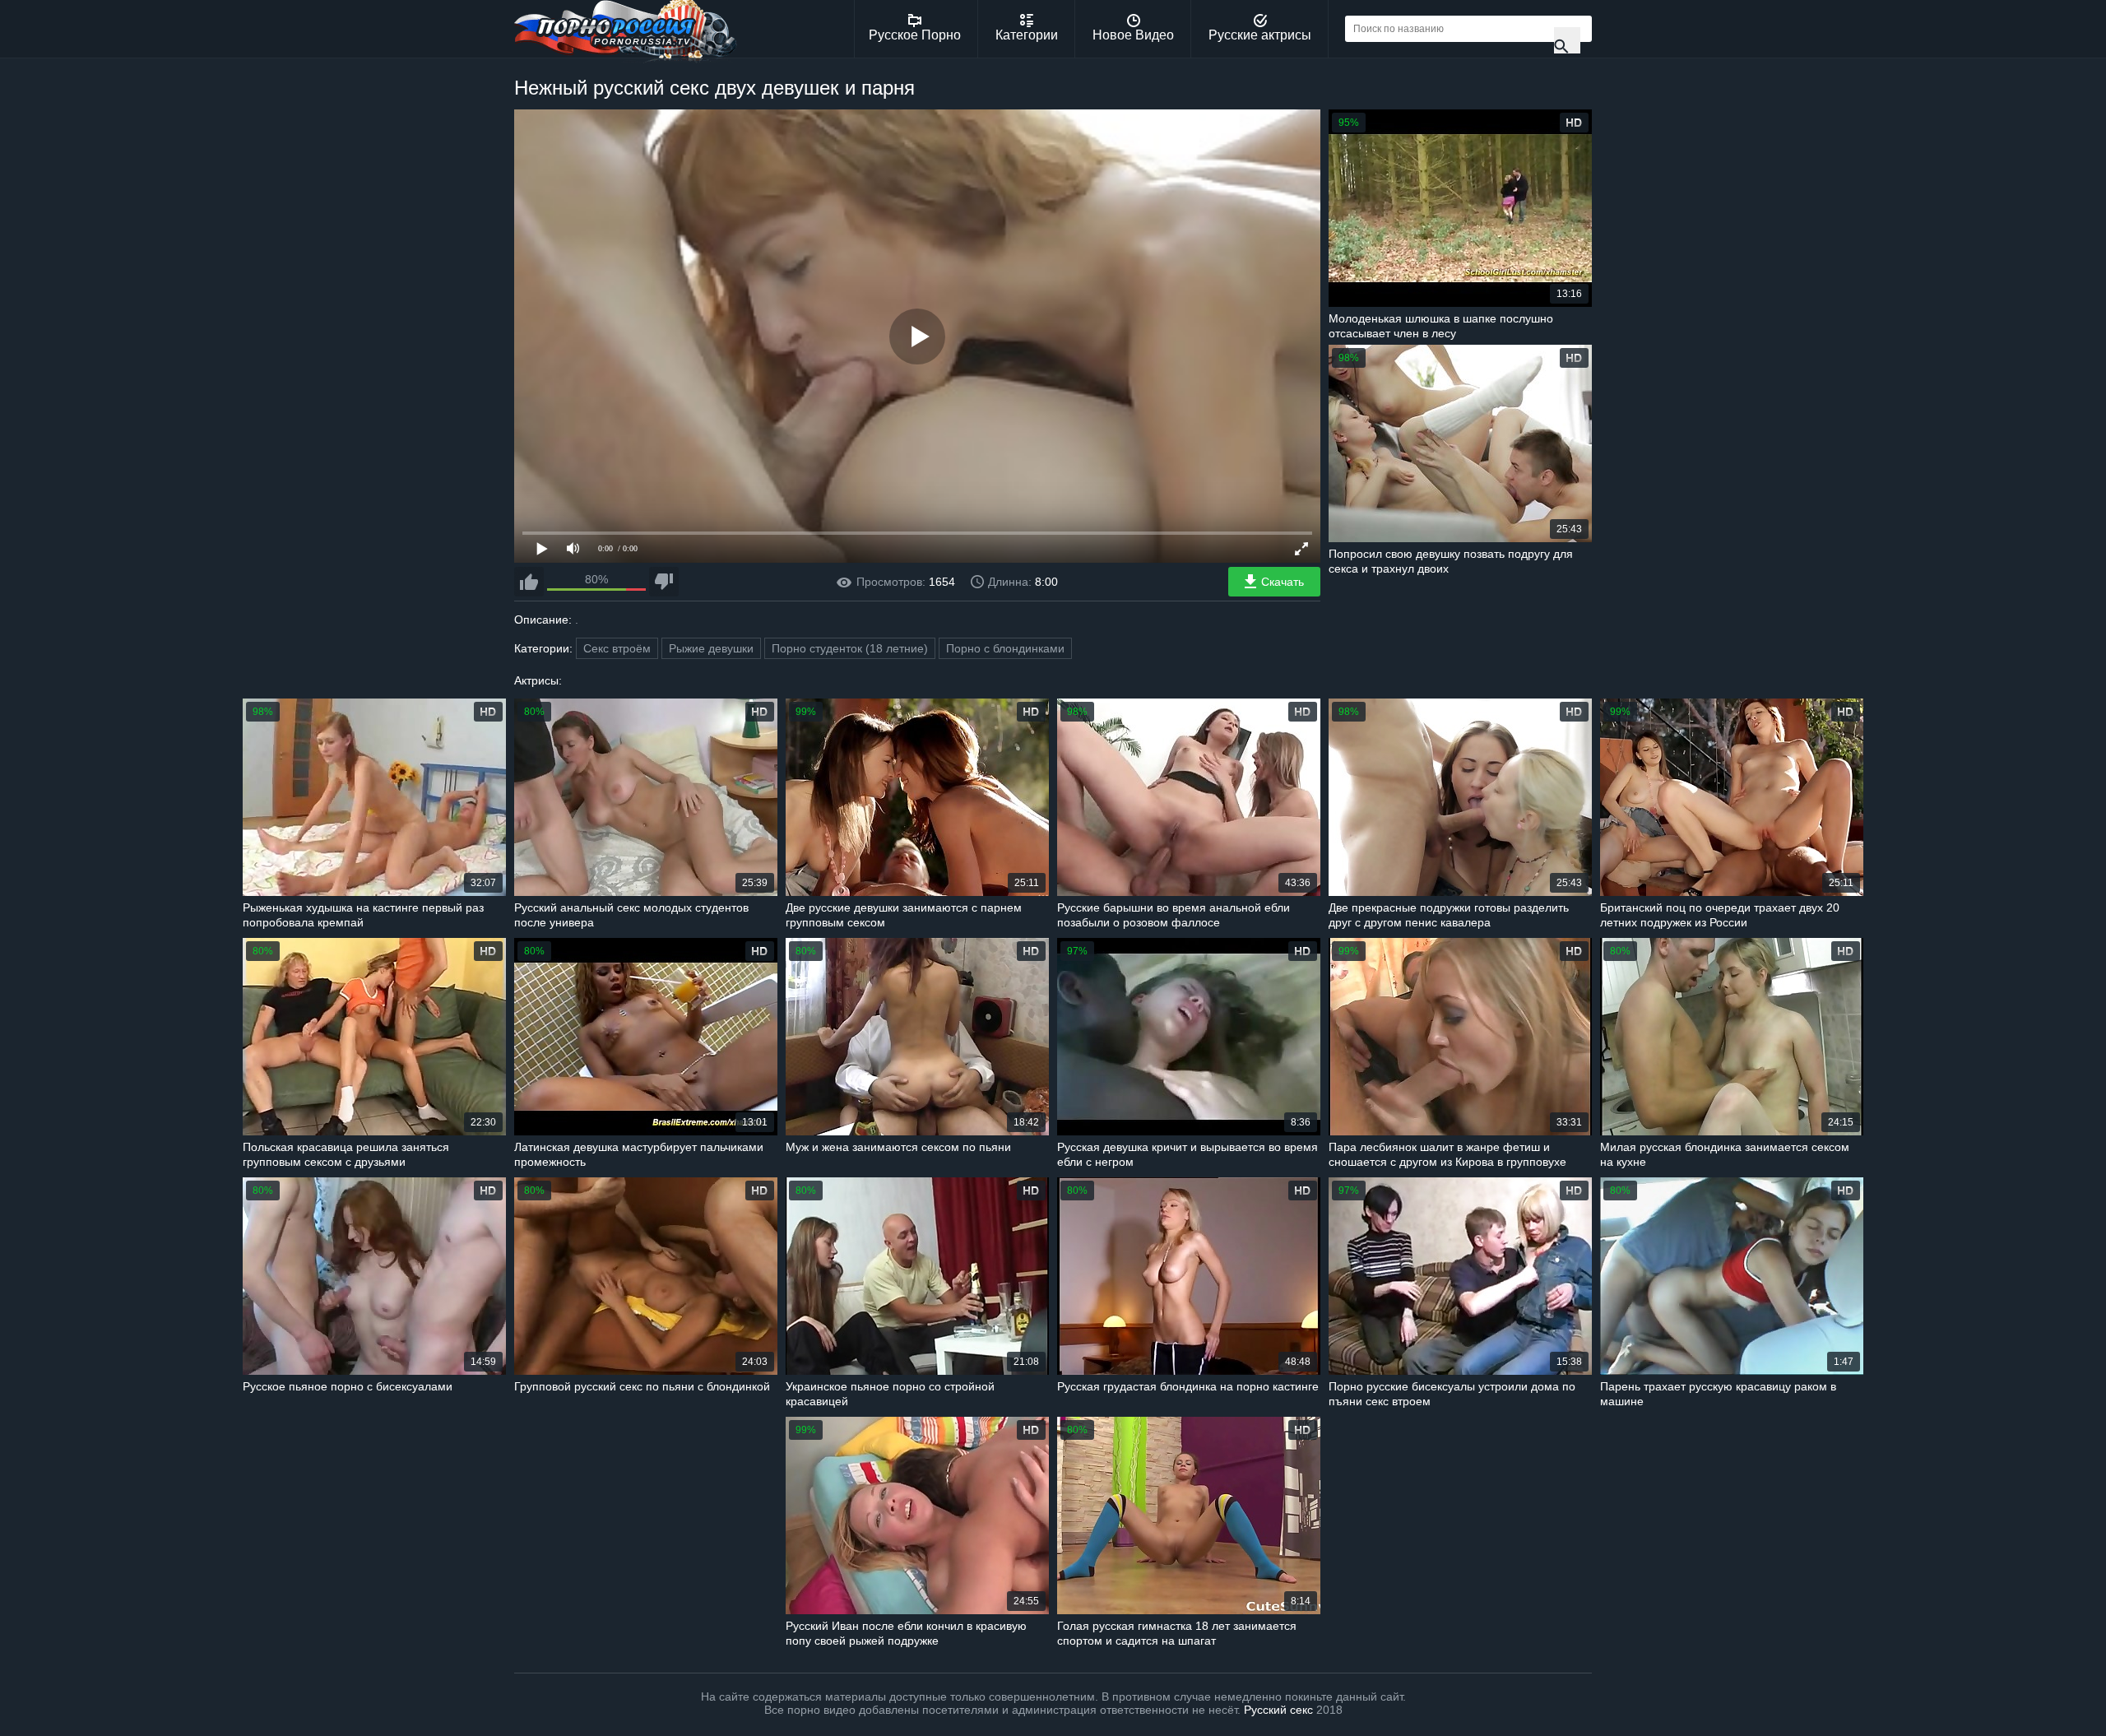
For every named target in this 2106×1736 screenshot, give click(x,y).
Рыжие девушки (711, 648)
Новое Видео (1133, 35)
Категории (1027, 35)
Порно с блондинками (1005, 648)
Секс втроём (617, 648)
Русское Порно (915, 35)
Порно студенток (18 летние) (850, 648)
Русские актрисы (1260, 35)
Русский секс (1278, 1710)
